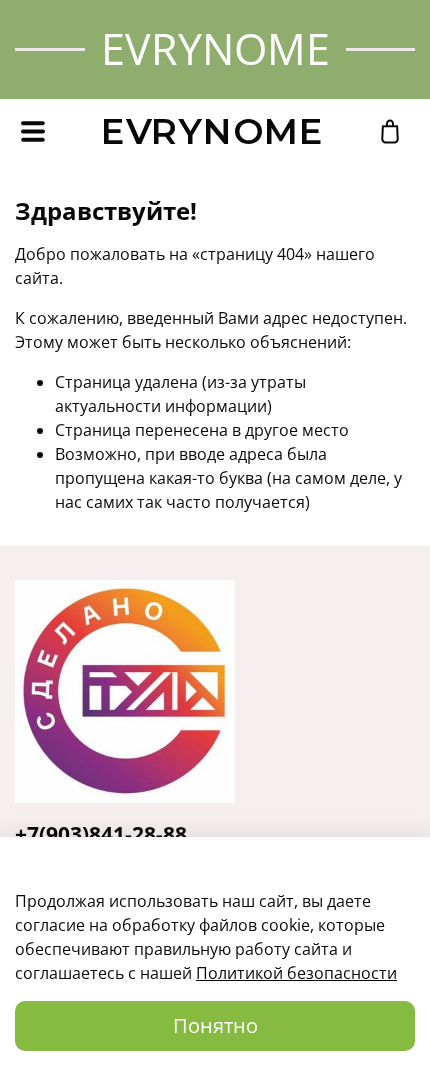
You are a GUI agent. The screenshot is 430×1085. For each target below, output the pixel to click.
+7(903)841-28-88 (101, 834)
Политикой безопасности (296, 973)
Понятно (215, 1025)
